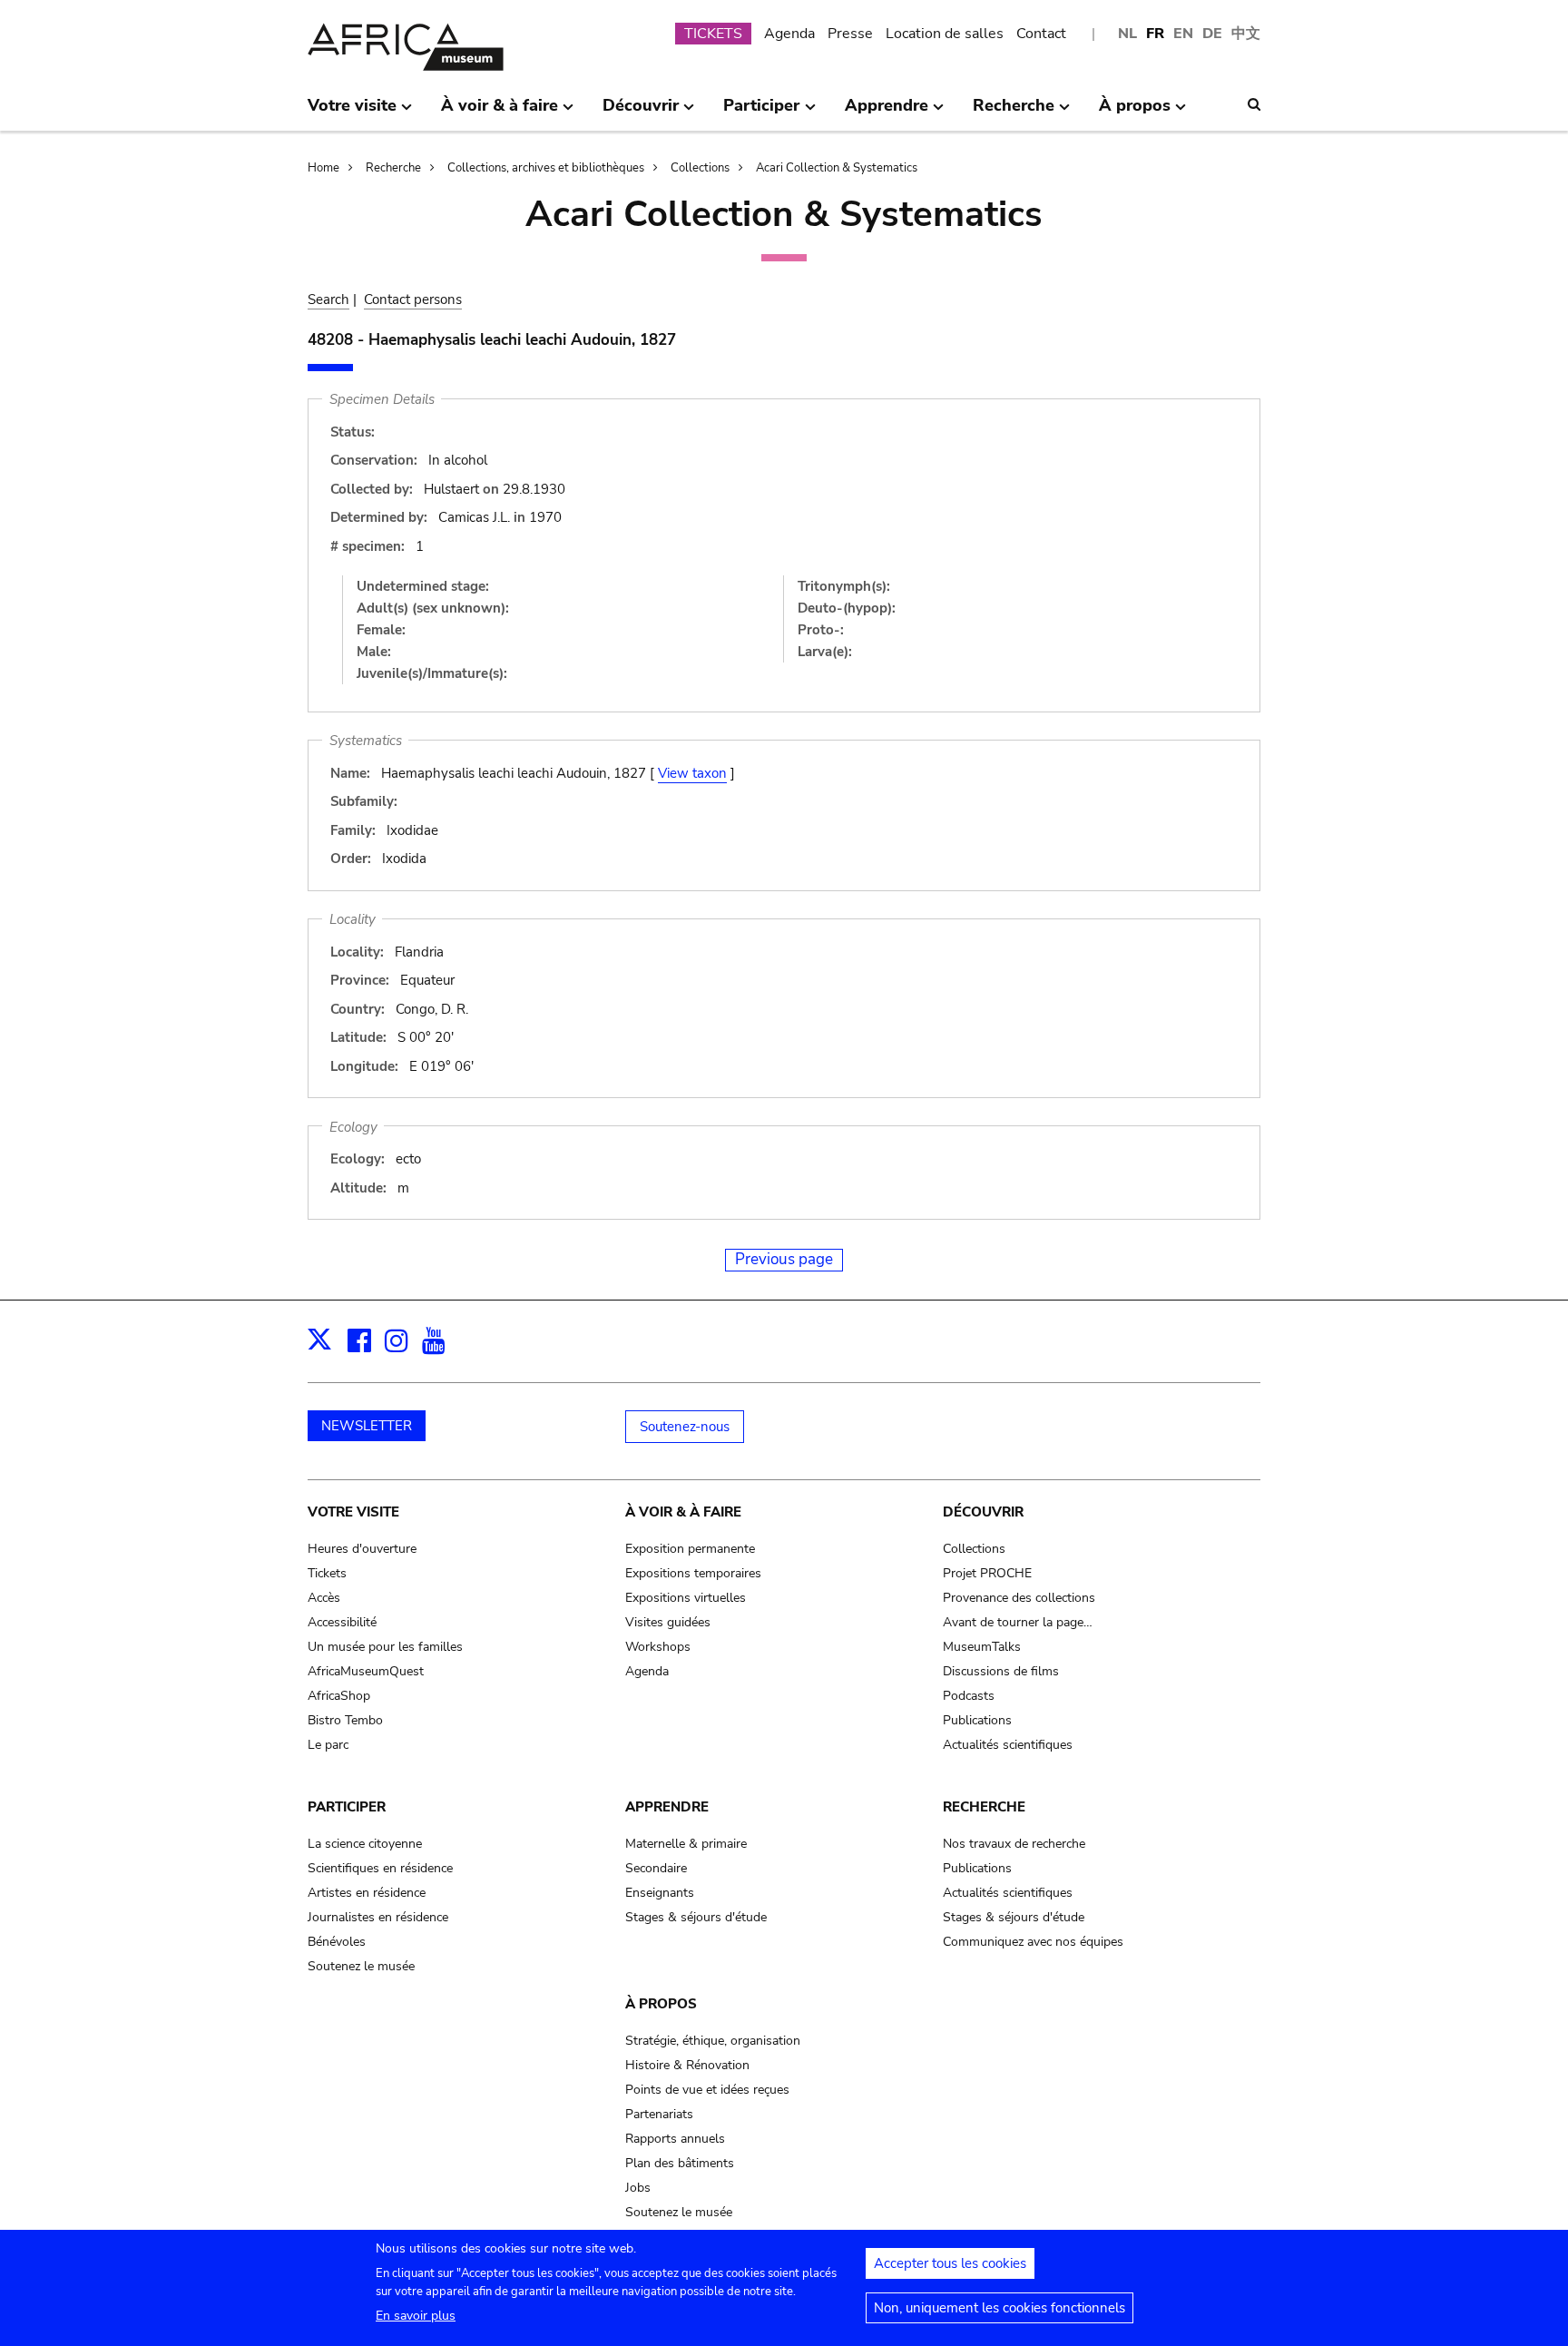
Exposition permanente (690, 1549)
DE (1212, 34)
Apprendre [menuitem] (887, 113)
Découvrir (983, 1512)
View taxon (692, 773)
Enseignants (660, 1893)
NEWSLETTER (367, 1426)
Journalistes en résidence (378, 1917)
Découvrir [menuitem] (641, 113)
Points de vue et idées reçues (707, 2090)
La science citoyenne (365, 1844)
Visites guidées (668, 1622)
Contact (1041, 34)
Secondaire (656, 1868)
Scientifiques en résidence (380, 1868)
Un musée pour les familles (385, 1647)
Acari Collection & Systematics (837, 168)
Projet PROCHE (987, 1573)
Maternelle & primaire (686, 1844)
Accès (324, 1598)
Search (328, 299)
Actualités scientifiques (1008, 1745)
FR (1155, 34)
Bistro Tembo (345, 1720)
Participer (347, 1807)
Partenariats (659, 2114)
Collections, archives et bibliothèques (546, 168)
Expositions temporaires (693, 1573)
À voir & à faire (683, 1512)
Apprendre (667, 1807)
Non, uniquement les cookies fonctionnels (1000, 2308)
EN (1183, 34)
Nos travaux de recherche (1014, 1844)
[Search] (1254, 104)
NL (1127, 34)
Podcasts (969, 1696)
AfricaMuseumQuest (366, 1671)
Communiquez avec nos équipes (1033, 1942)
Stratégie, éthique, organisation (713, 2041)
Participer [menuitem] (761, 113)
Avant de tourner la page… (1018, 1622)
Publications (977, 1720)
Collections (700, 168)
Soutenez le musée (361, 1966)
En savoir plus (416, 2316)
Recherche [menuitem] (1014, 113)
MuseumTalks (982, 1647)
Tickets (327, 1573)
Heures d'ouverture (362, 1549)
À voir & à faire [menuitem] (500, 113)
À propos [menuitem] (1135, 113)
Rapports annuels (675, 2139)
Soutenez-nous (685, 1427)
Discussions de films (1001, 1671)
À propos (661, 2004)
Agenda (789, 34)
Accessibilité (342, 1622)
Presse (850, 34)
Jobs (638, 2188)
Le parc (328, 1745)
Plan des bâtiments (680, 2163)
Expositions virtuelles (686, 1598)
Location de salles (945, 34)
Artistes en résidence (367, 1893)
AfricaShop (339, 1696)
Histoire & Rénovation (687, 2065)
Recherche (393, 168)
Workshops (658, 1647)
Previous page (784, 1259)
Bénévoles (337, 1942)
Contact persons (413, 299)
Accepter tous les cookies (950, 2263)
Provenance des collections (1019, 1598)
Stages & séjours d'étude (696, 1917)
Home (323, 168)
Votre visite (353, 1512)
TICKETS (713, 34)
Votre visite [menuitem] (352, 113)
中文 (1246, 34)
